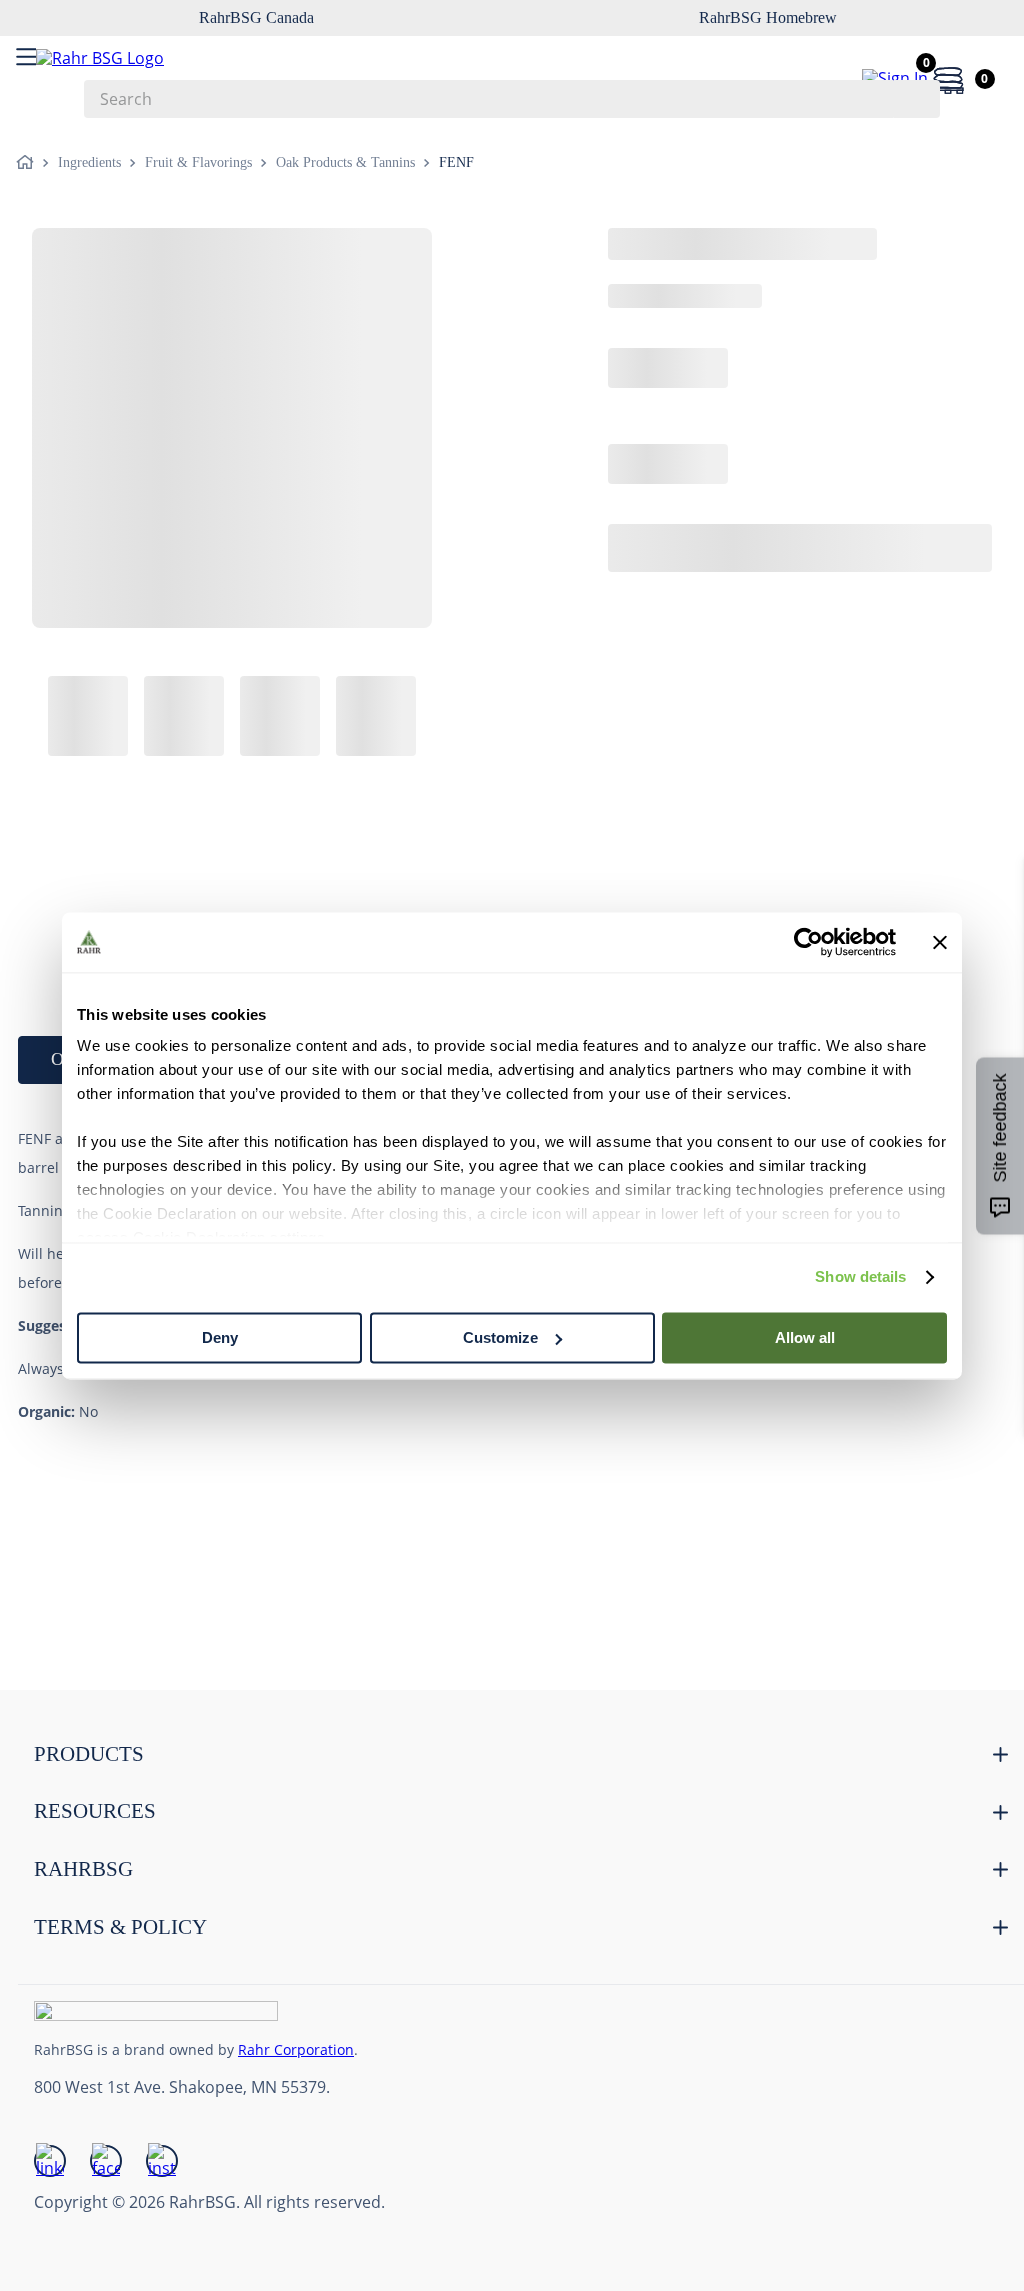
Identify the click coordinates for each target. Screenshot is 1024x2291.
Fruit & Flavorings (198, 162)
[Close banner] (940, 942)
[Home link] (29, 163)
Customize (500, 1337)
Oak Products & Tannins (345, 162)
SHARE (79, 447)
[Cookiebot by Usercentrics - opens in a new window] (808, 942)
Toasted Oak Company (250, 248)
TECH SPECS (274, 622)
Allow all (805, 1337)
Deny (220, 1337)
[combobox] (512, 99)
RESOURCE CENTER (487, 622)
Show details (860, 1276)
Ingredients (89, 162)
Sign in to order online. (512, 526)
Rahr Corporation (296, 2049)
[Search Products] (915, 99)
